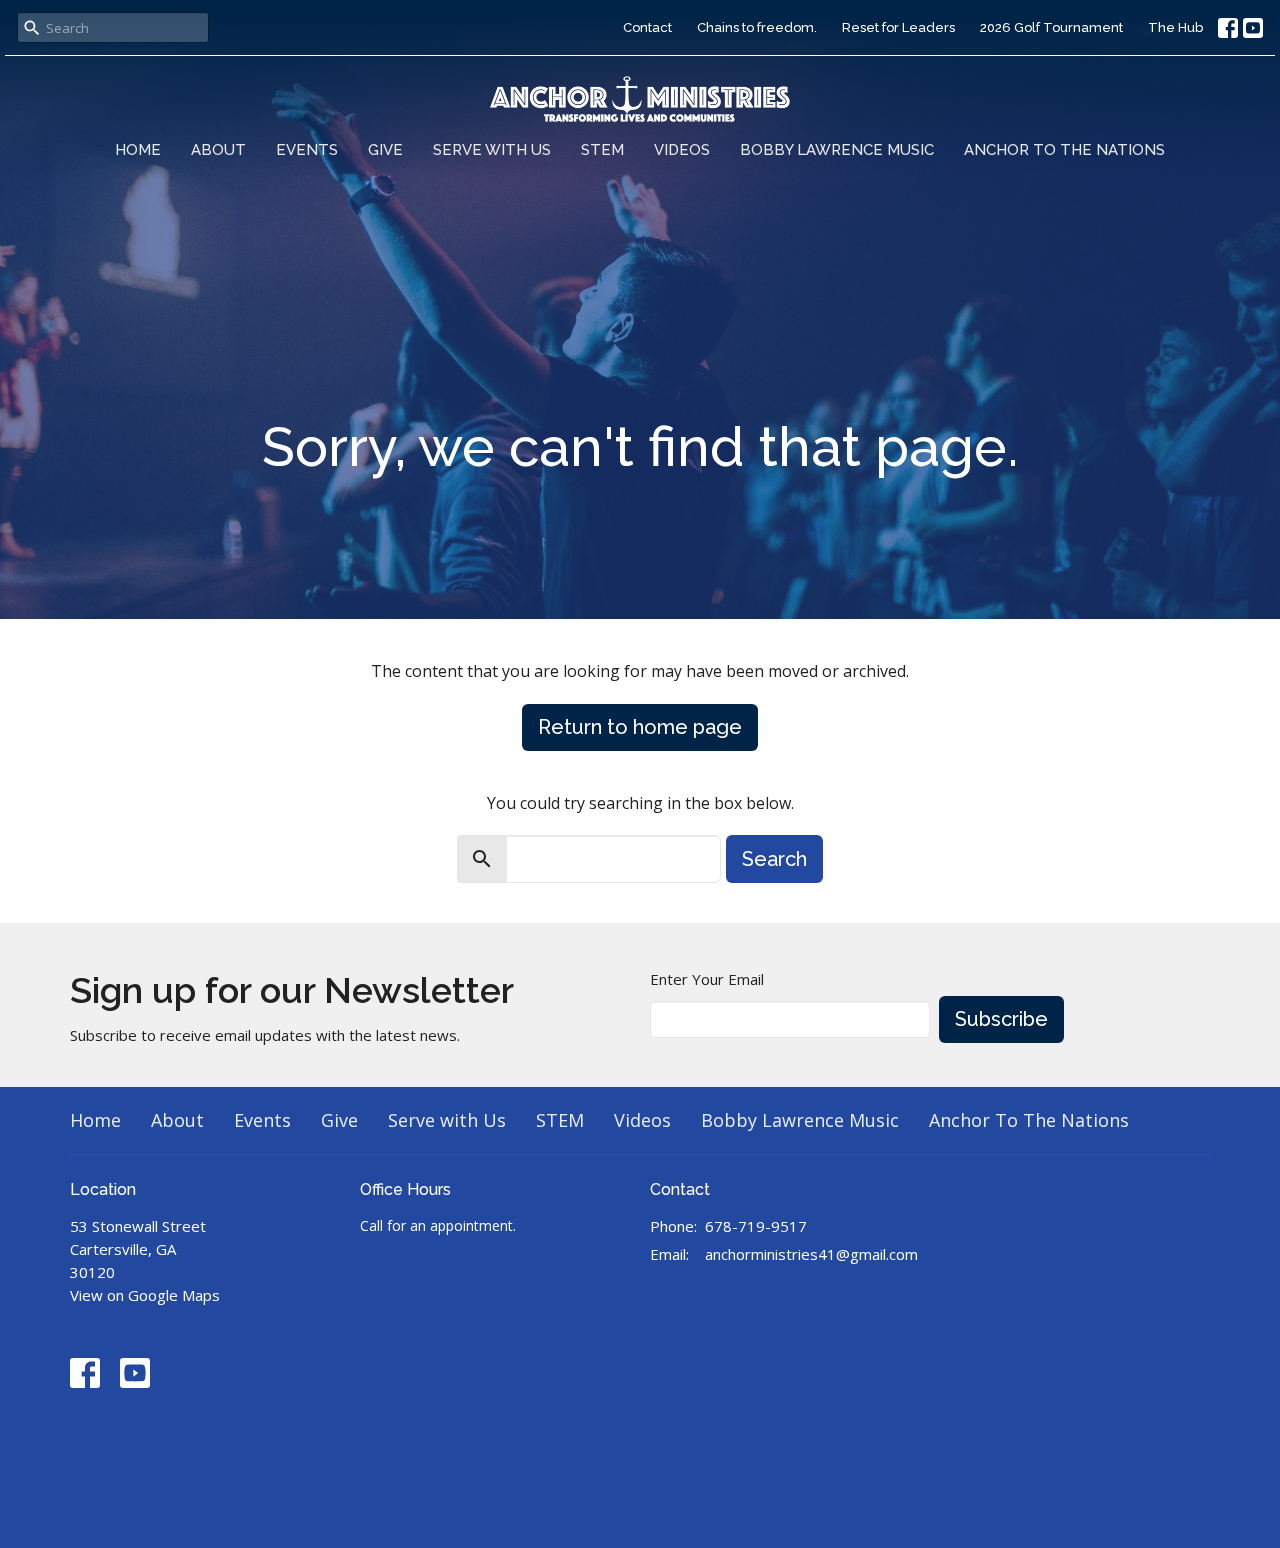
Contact (647, 27)
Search (774, 859)
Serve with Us (492, 150)
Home (138, 150)
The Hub (1175, 27)
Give (385, 150)
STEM (602, 150)
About (218, 150)
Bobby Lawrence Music (837, 150)
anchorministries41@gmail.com (811, 1254)
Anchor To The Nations (1064, 150)
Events (307, 150)
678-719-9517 (756, 1226)
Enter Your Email (707, 979)
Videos (682, 150)
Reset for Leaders (898, 27)
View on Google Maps (145, 1295)
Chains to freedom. (757, 27)
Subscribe (1001, 1019)
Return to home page (640, 727)
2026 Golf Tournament (1051, 27)
